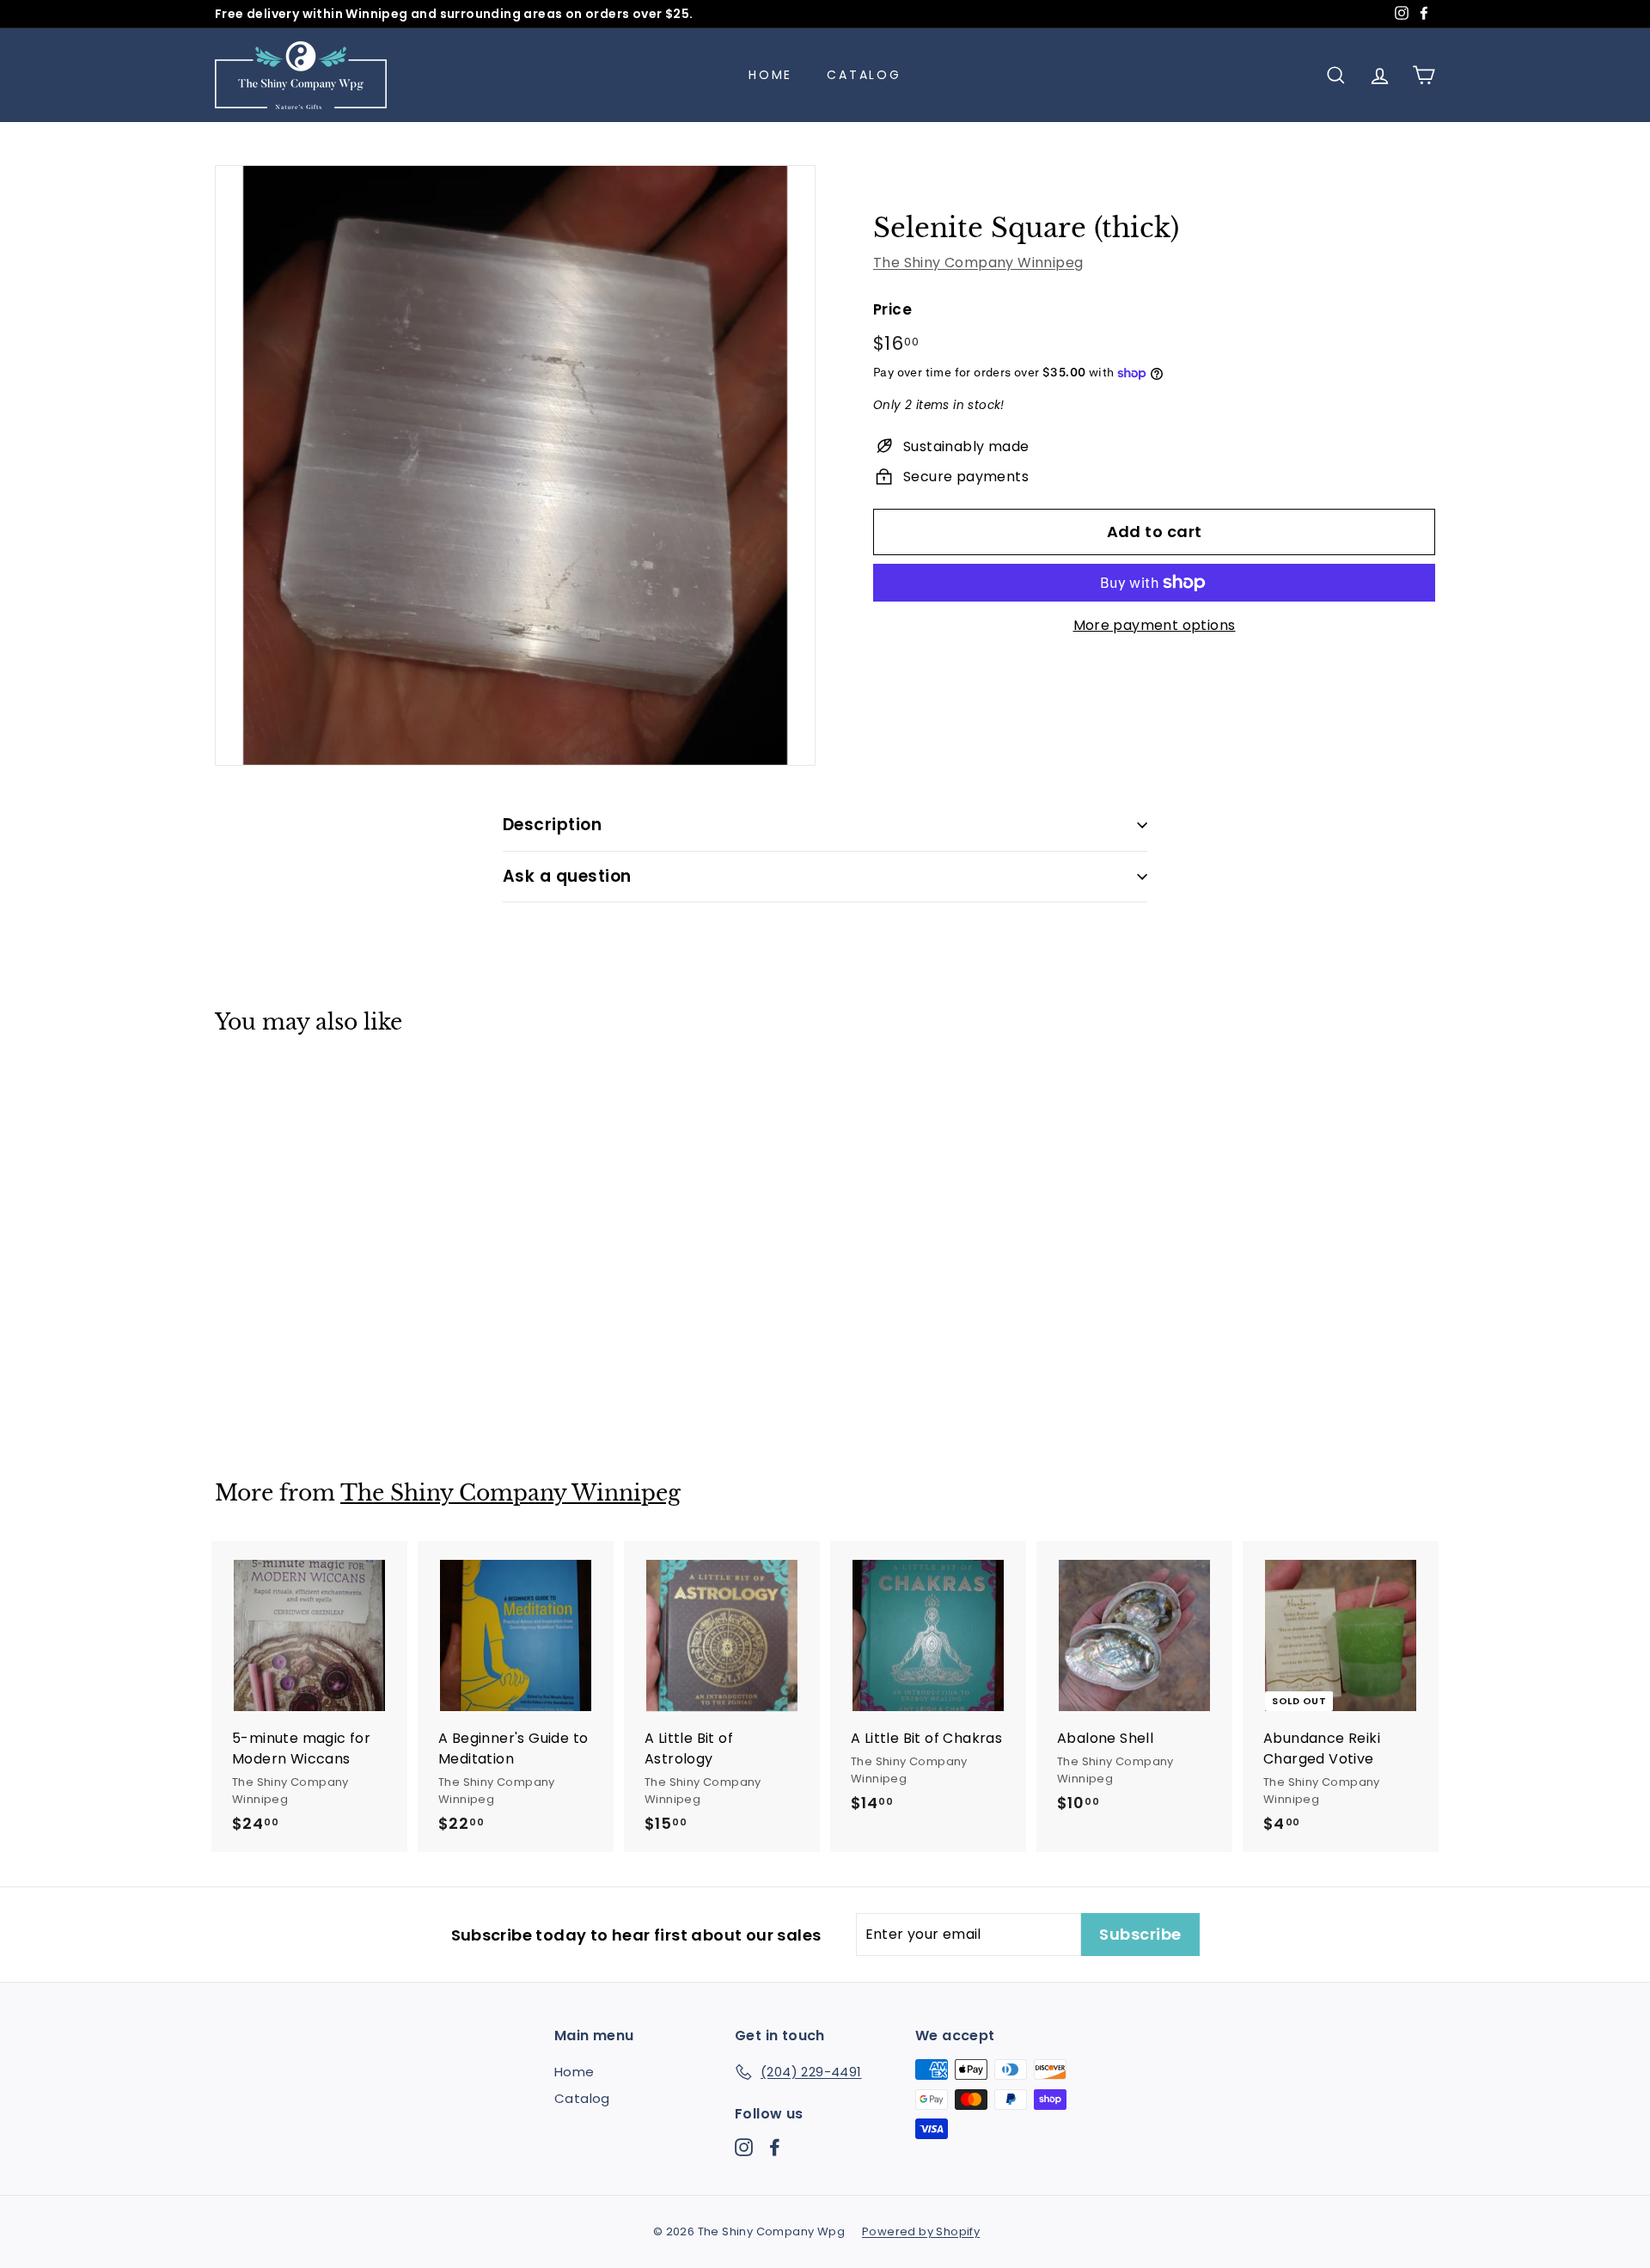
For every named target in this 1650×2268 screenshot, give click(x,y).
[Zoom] (515, 465)
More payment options (1155, 625)
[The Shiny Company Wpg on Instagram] (744, 2147)
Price (892, 309)
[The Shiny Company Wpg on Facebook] (775, 2147)
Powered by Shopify (921, 2231)
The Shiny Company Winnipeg (978, 263)
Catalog (864, 75)
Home (770, 75)
